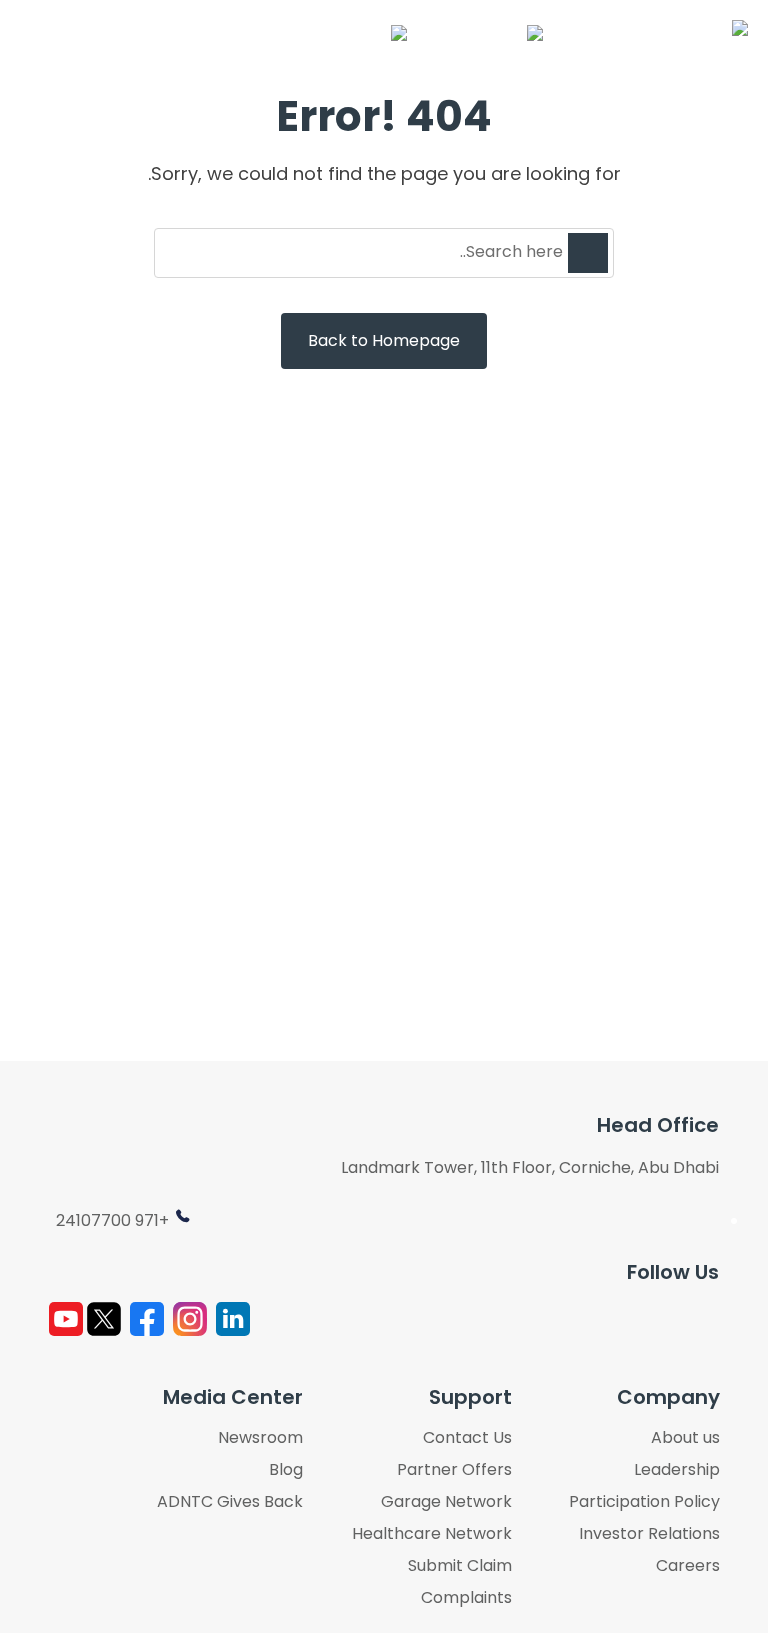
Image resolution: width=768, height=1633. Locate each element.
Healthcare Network (432, 1534)
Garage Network (446, 1502)
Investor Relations (649, 1534)
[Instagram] (190, 1319)
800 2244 (446, 33)
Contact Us (467, 1438)
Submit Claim (460, 1566)
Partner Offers (454, 1470)
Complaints (466, 1598)
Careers (688, 1566)
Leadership (677, 1470)
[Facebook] (147, 1319)
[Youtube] (66, 1319)
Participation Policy (644, 1502)
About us (685, 1438)
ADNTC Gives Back (230, 1502)
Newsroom (260, 1438)
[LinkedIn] (233, 1319)
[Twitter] (104, 1319)
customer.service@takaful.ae (247, 33)
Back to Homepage (384, 340)
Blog (286, 1470)
